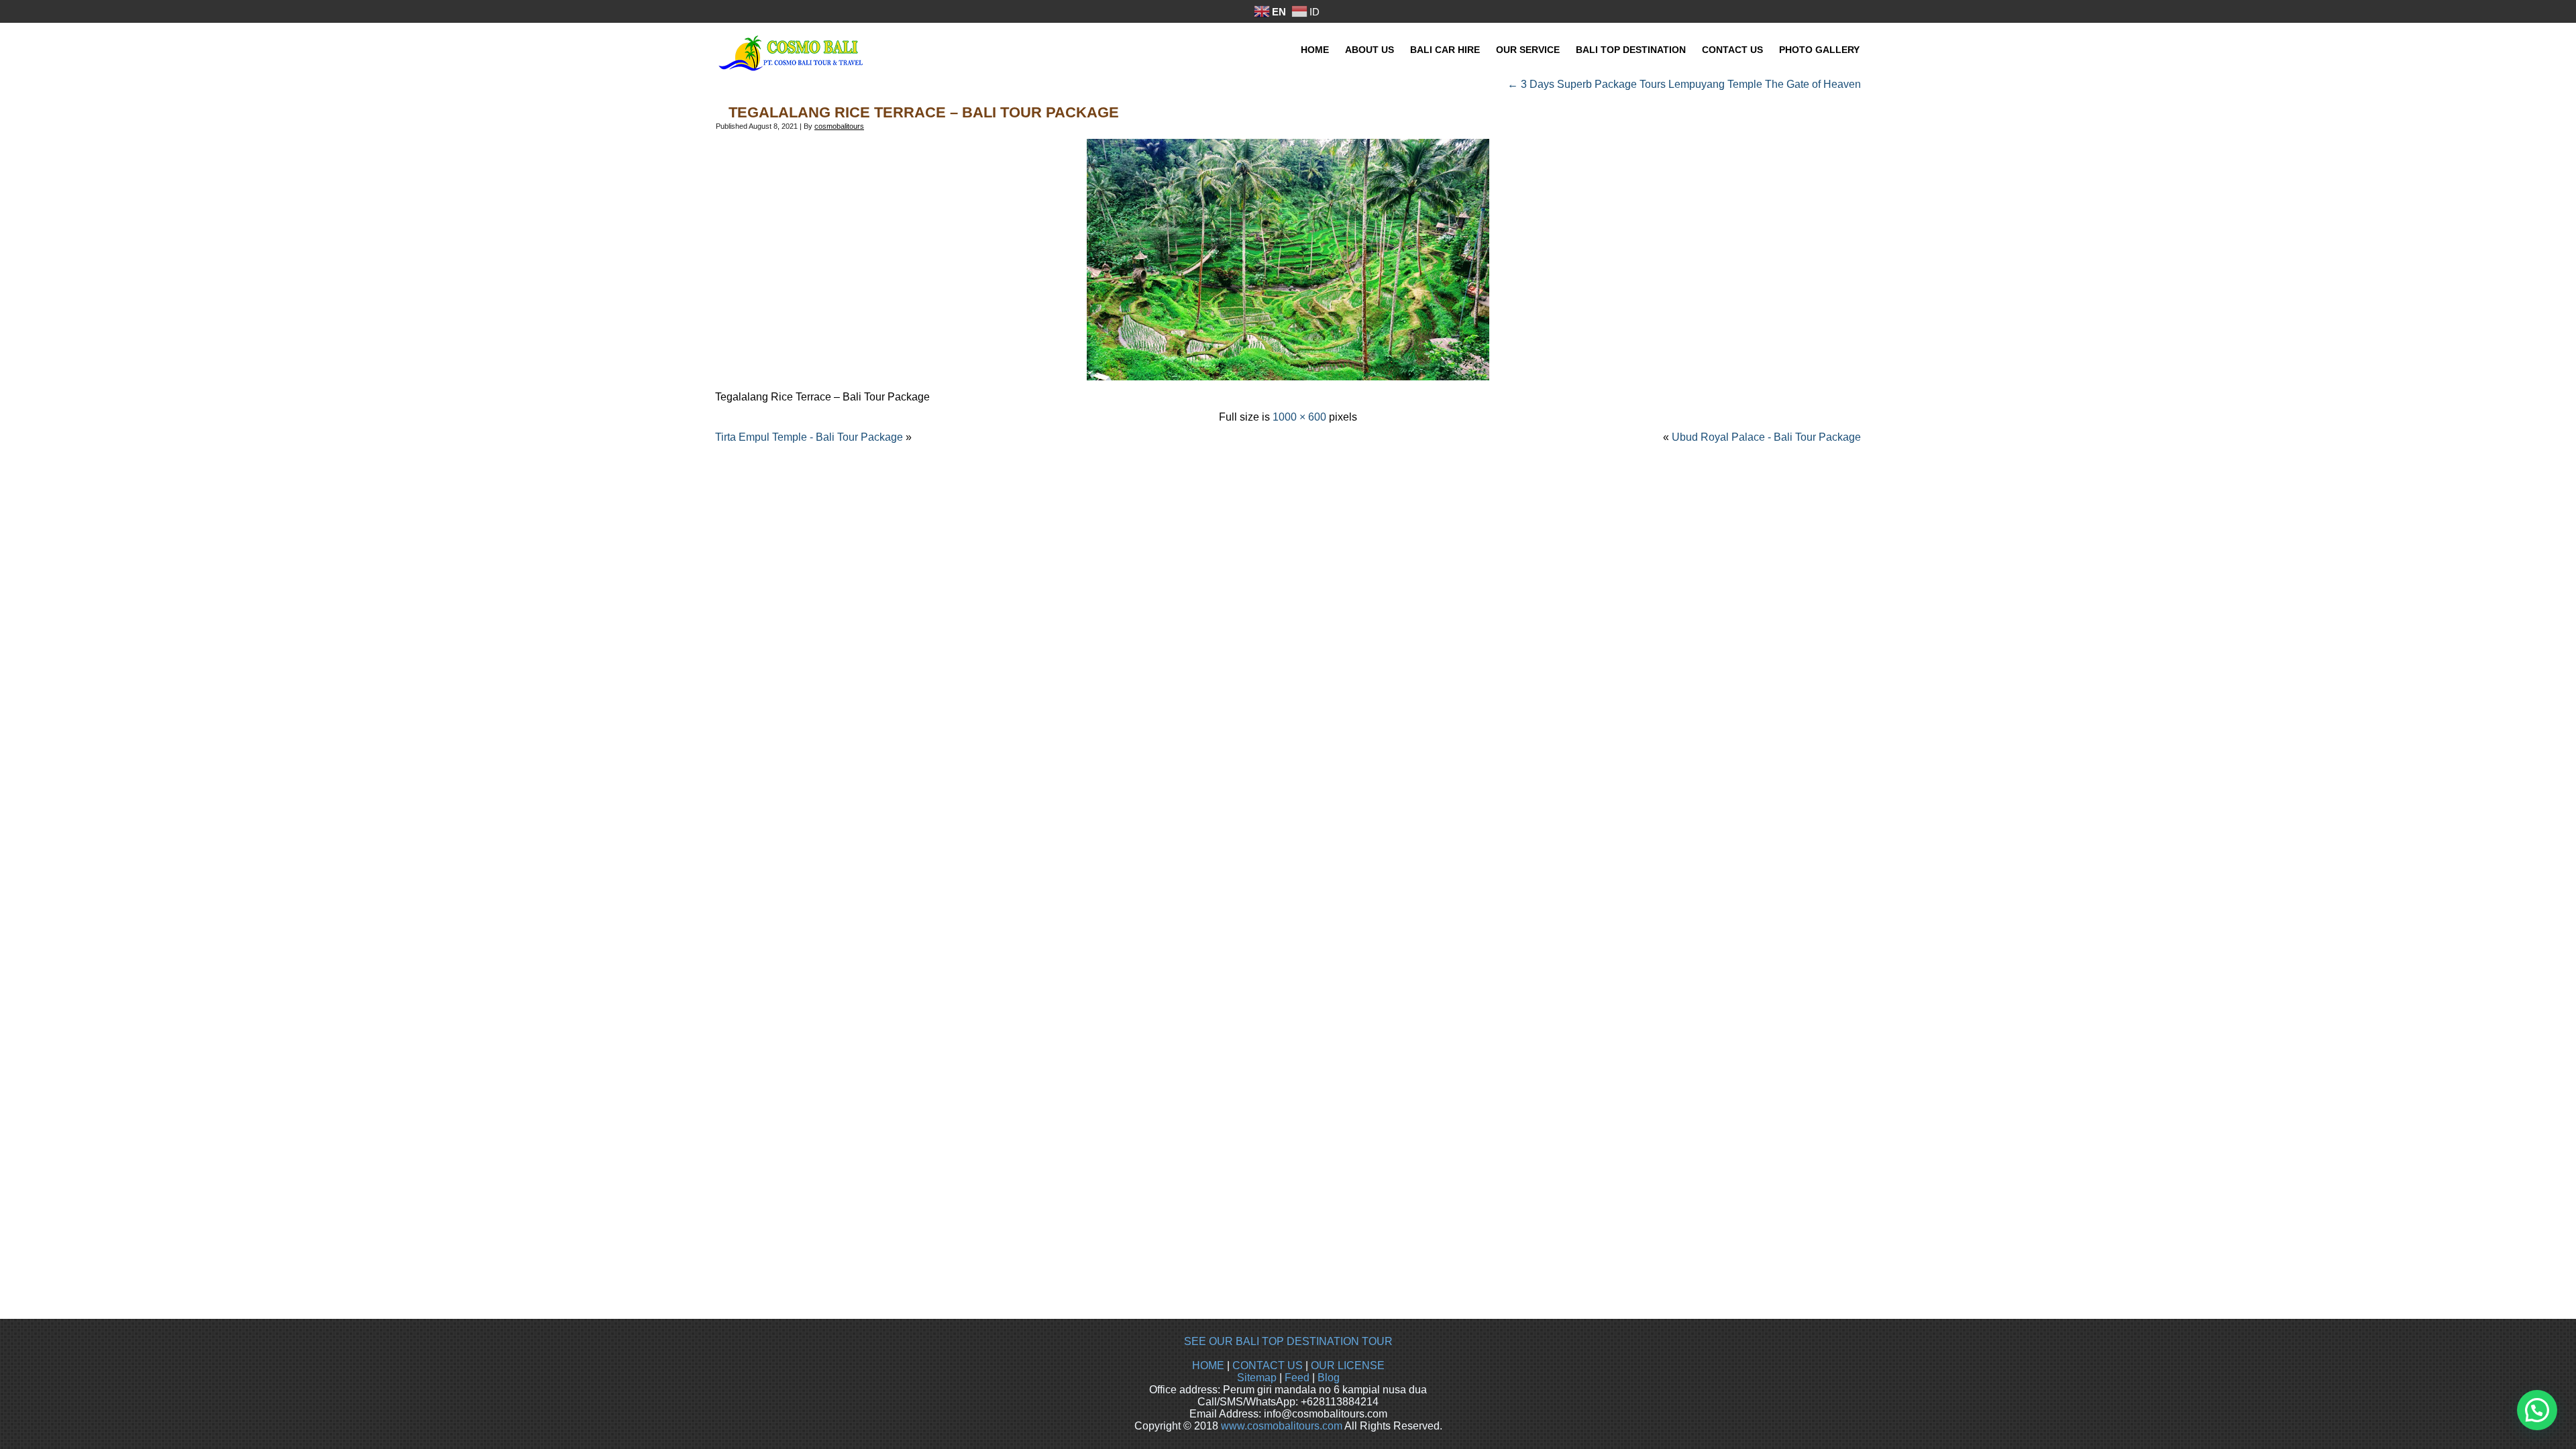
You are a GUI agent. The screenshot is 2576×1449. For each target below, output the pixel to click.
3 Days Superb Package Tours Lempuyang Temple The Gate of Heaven (1684, 84)
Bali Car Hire (1445, 50)
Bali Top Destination (1631, 50)
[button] (2537, 1410)
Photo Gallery (1819, 50)
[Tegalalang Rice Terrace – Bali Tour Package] (1288, 377)
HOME (1208, 1365)
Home (1315, 50)
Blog (1329, 1378)
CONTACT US (1268, 1365)
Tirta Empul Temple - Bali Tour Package (809, 437)
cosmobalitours (839, 126)
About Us (1370, 50)
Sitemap (1257, 1378)
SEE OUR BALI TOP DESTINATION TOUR (1288, 1341)
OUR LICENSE (1348, 1365)
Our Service (1528, 50)
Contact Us (1732, 50)
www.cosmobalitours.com (1282, 1426)
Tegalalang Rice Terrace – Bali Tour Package (924, 112)
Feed (1297, 1378)
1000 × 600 (1299, 417)
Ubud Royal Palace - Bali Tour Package (1766, 437)
